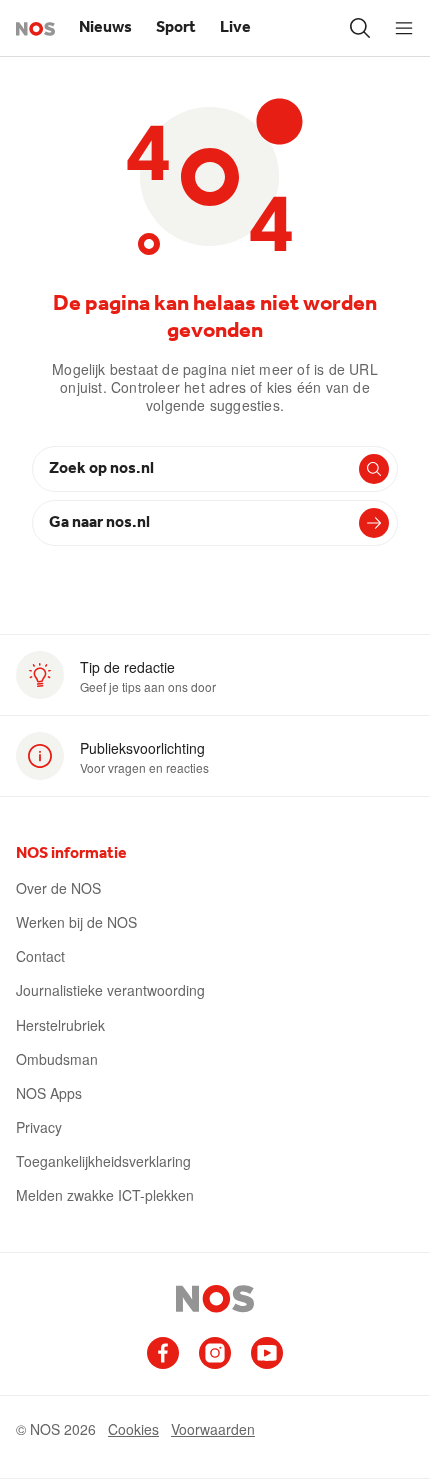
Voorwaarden (213, 1429)
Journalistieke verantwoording (110, 990)
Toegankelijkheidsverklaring (103, 1161)
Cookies (133, 1429)
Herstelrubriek (60, 1025)
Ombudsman (57, 1059)
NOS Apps (49, 1093)
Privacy (39, 1127)
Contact (40, 956)
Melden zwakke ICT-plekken (105, 1195)
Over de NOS (58, 888)
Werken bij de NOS (76, 922)
